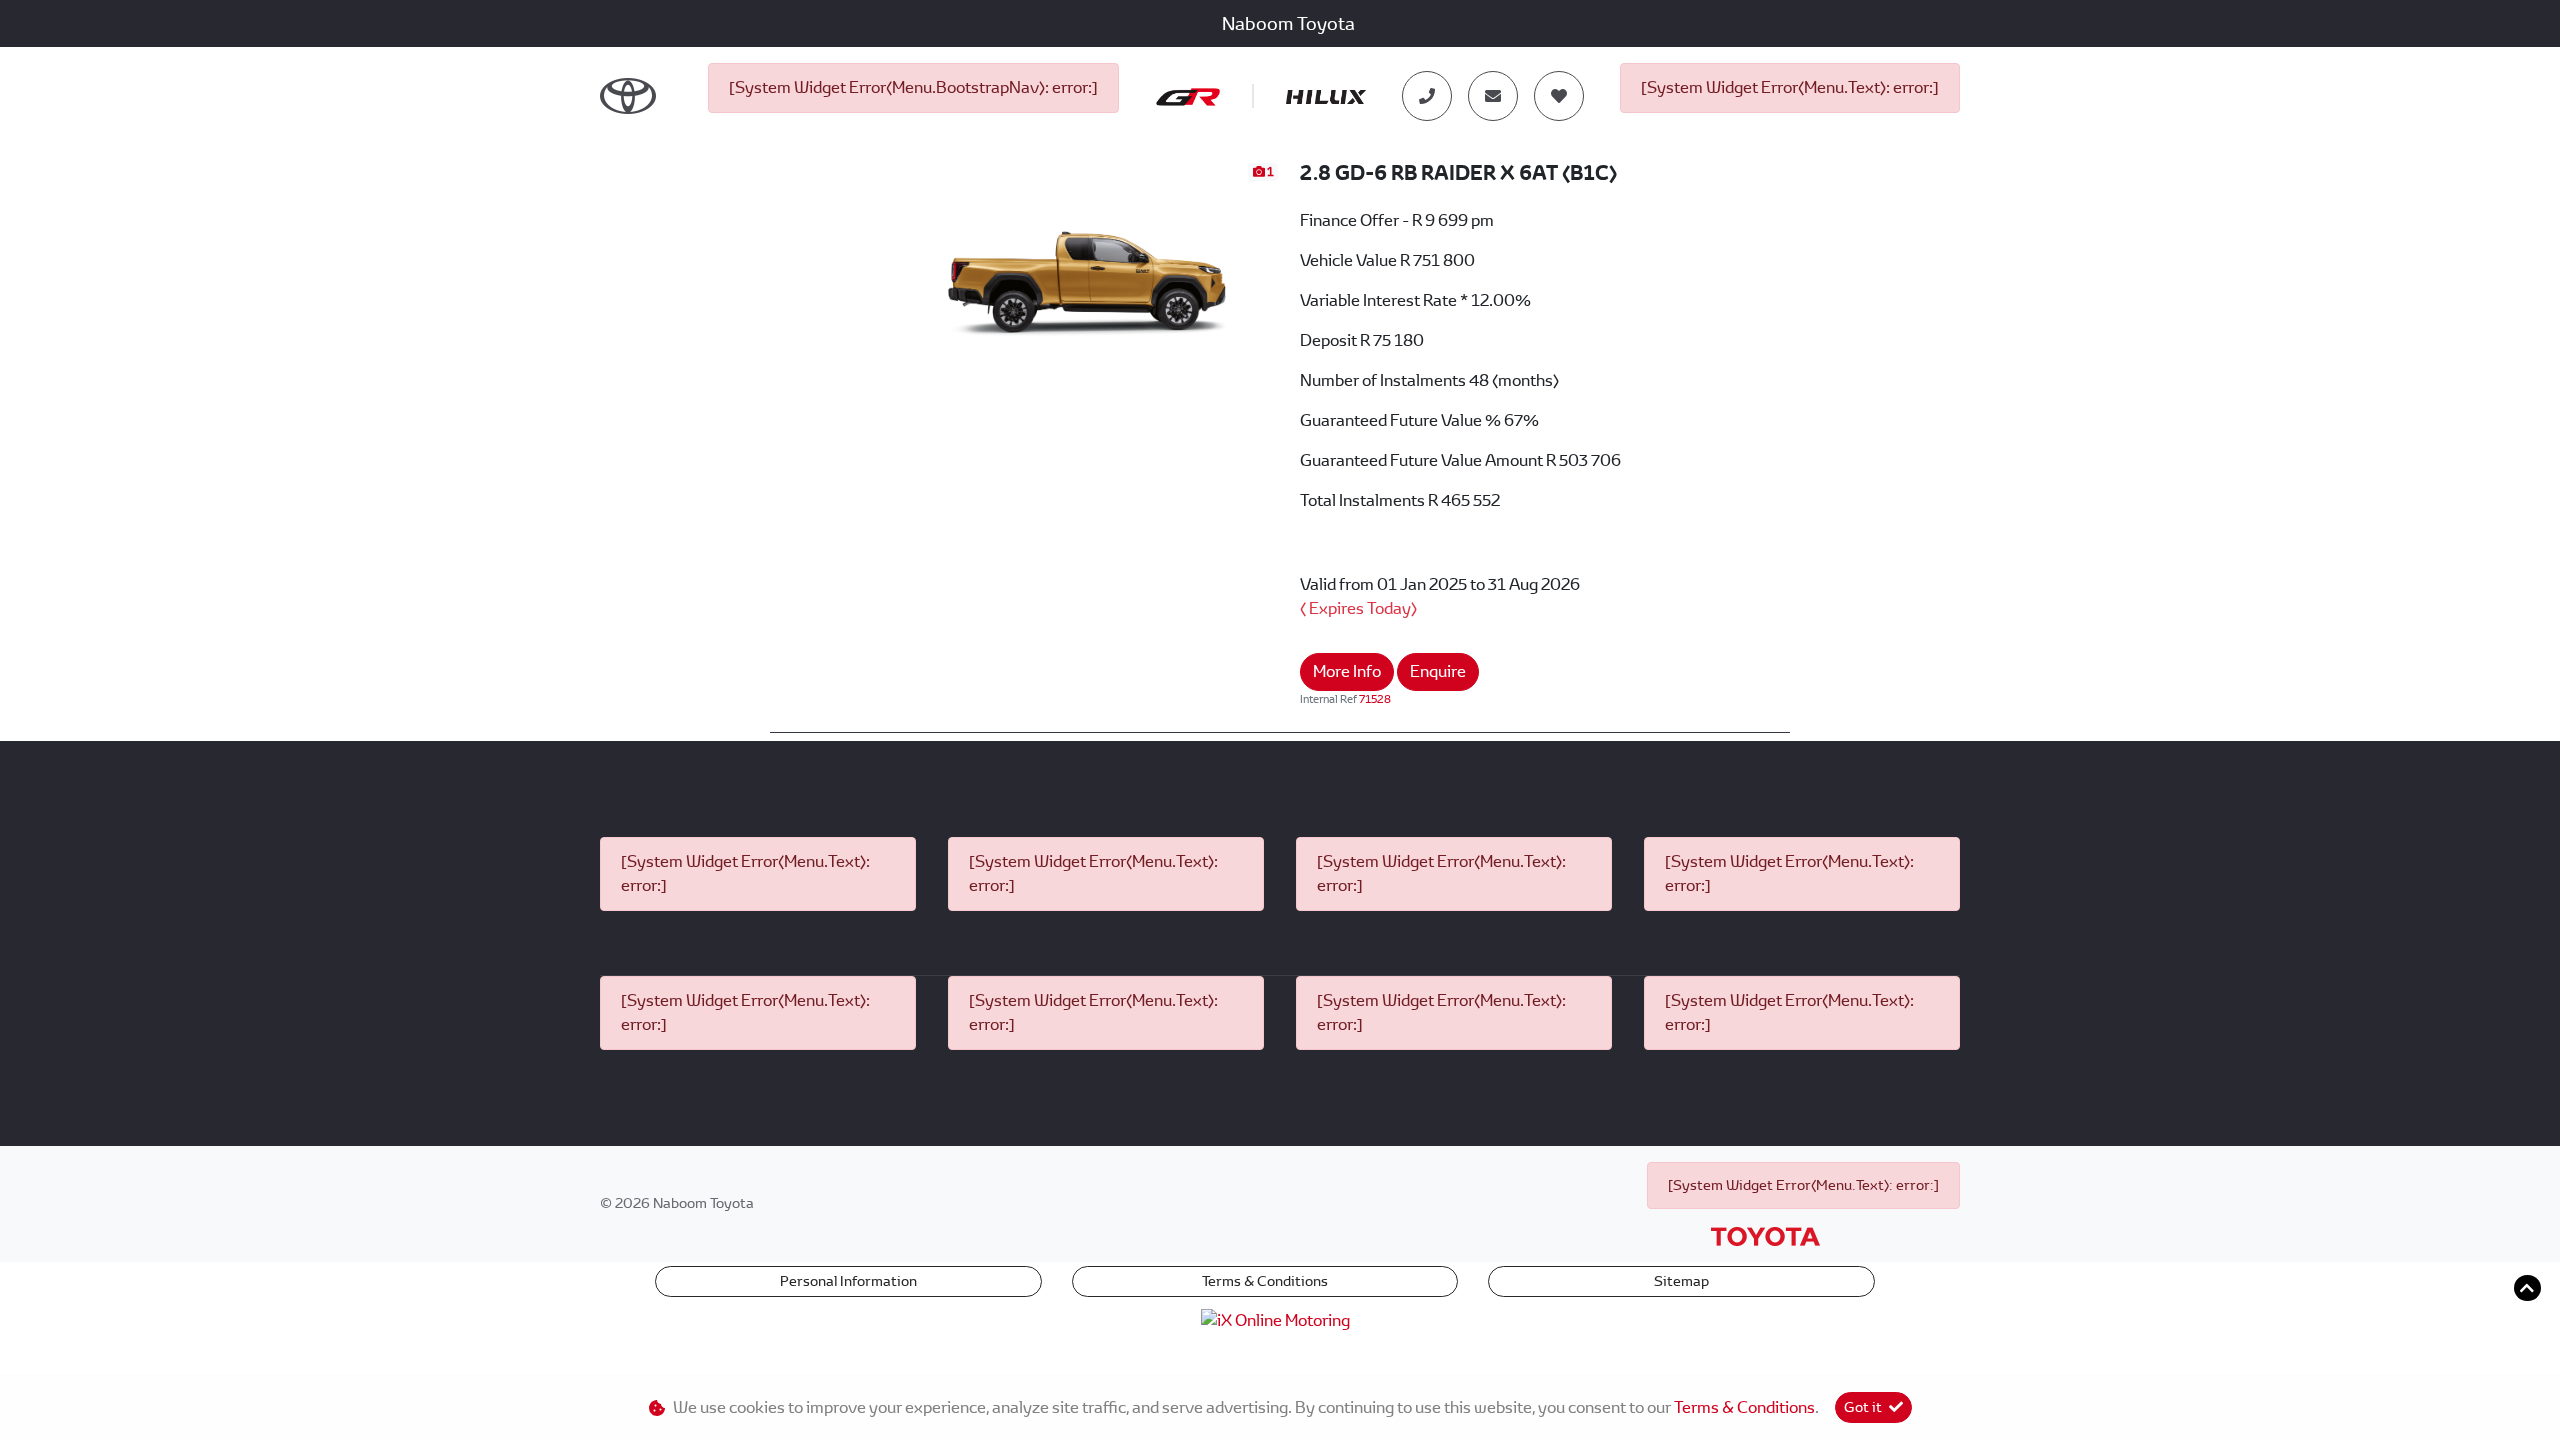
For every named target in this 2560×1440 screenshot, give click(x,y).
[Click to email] (1493, 96)
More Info (1347, 671)
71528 (1375, 699)
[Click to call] (1427, 96)
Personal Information (848, 1281)
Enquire (1438, 671)
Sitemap (1681, 1281)
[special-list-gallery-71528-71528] (1089, 266)
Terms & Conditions (1265, 1281)
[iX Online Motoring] (1280, 1319)
